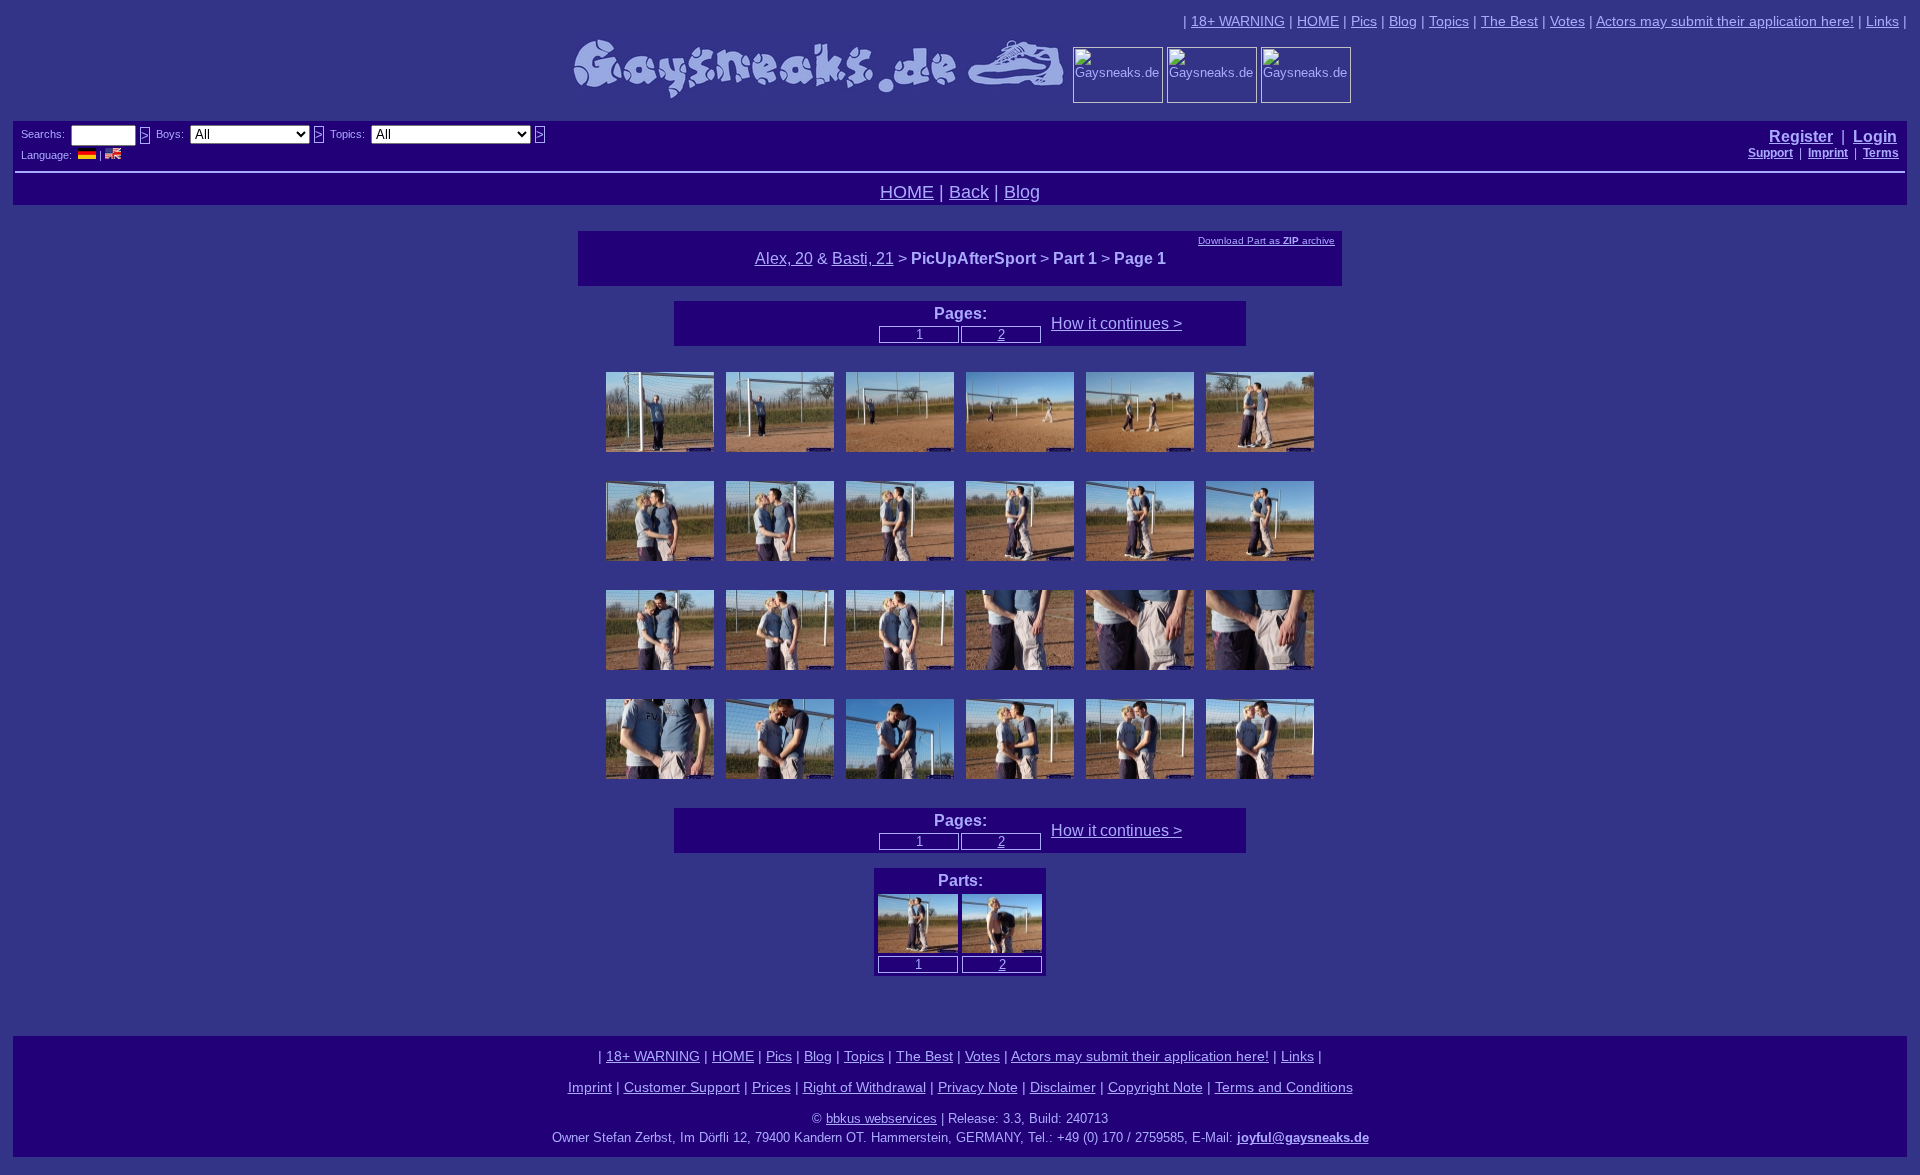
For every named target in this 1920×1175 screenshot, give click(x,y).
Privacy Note (978, 1087)
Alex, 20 (784, 258)
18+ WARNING (1238, 21)
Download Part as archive (1266, 240)
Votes (1567, 21)
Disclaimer (1063, 1087)
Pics (1364, 21)
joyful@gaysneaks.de (1303, 1137)
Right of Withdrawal (864, 1087)
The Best (1509, 21)
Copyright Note (1155, 1087)
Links (1882, 21)
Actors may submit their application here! (1725, 21)
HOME (1318, 21)
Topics (1449, 21)
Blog (1403, 21)
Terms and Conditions (1284, 1087)
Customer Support (682, 1087)
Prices (771, 1087)
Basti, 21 (863, 258)
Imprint (590, 1087)
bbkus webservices (881, 1118)
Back (969, 192)
